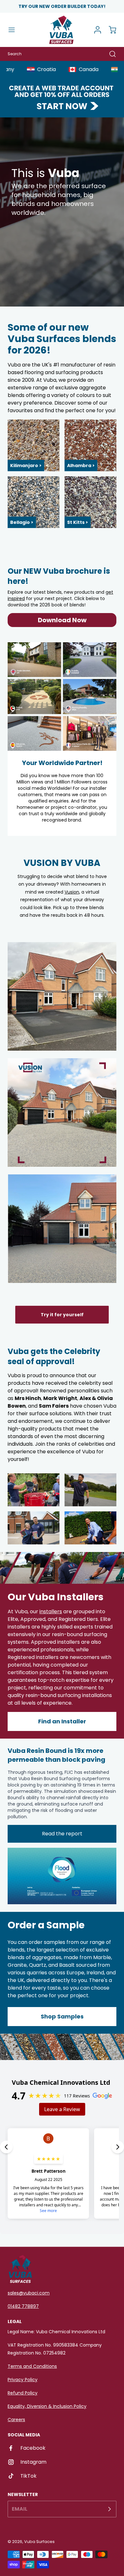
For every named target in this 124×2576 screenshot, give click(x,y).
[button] (15, 30)
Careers (16, 2420)
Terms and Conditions (32, 2366)
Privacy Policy (23, 2380)
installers (51, 1612)
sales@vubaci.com (29, 2293)
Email (20, 2509)
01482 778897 (23, 2306)
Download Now (62, 620)
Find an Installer (62, 1721)
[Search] (109, 54)
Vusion (72, 892)
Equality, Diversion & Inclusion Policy (47, 2406)
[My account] (95, 30)
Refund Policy (23, 2393)
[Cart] (109, 30)
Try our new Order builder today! (62, 6)
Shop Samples (62, 2016)
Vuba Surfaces (39, 2542)
